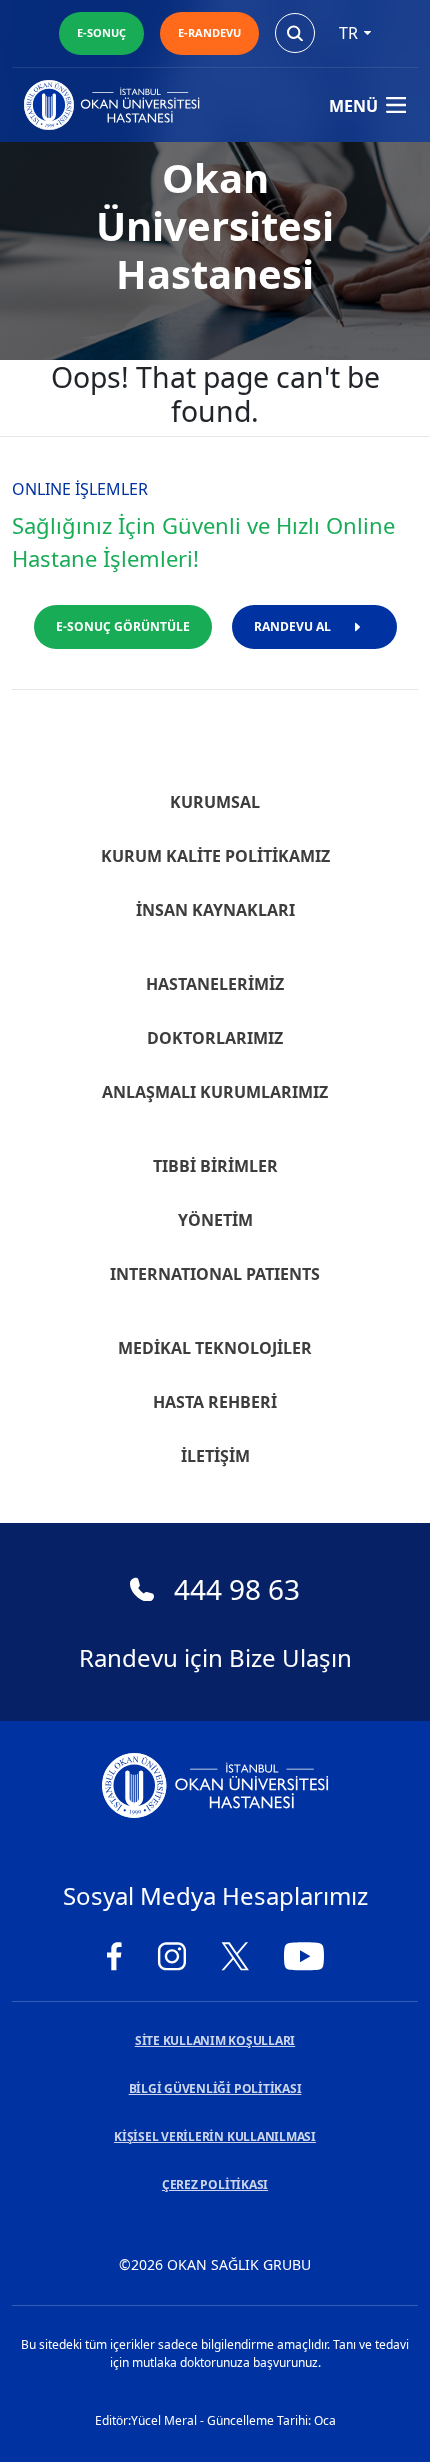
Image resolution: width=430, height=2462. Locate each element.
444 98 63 (237, 1589)
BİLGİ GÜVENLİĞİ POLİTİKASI (215, 2088)
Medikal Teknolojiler (215, 1348)
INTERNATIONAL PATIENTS (215, 1274)
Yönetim (215, 1220)
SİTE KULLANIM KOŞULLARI (215, 2040)
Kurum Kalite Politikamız (215, 856)
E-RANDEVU (209, 32)
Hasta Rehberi (215, 1402)
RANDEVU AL (292, 626)
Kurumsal (215, 802)
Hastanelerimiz (215, 984)
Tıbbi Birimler (215, 1166)
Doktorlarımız (215, 1038)
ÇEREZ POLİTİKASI (215, 2184)
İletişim (215, 1456)
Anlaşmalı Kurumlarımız (215, 1092)
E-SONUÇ (101, 32)
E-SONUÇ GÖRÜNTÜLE (123, 626)
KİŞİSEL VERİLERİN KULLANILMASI (215, 2136)
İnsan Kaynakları (215, 910)
